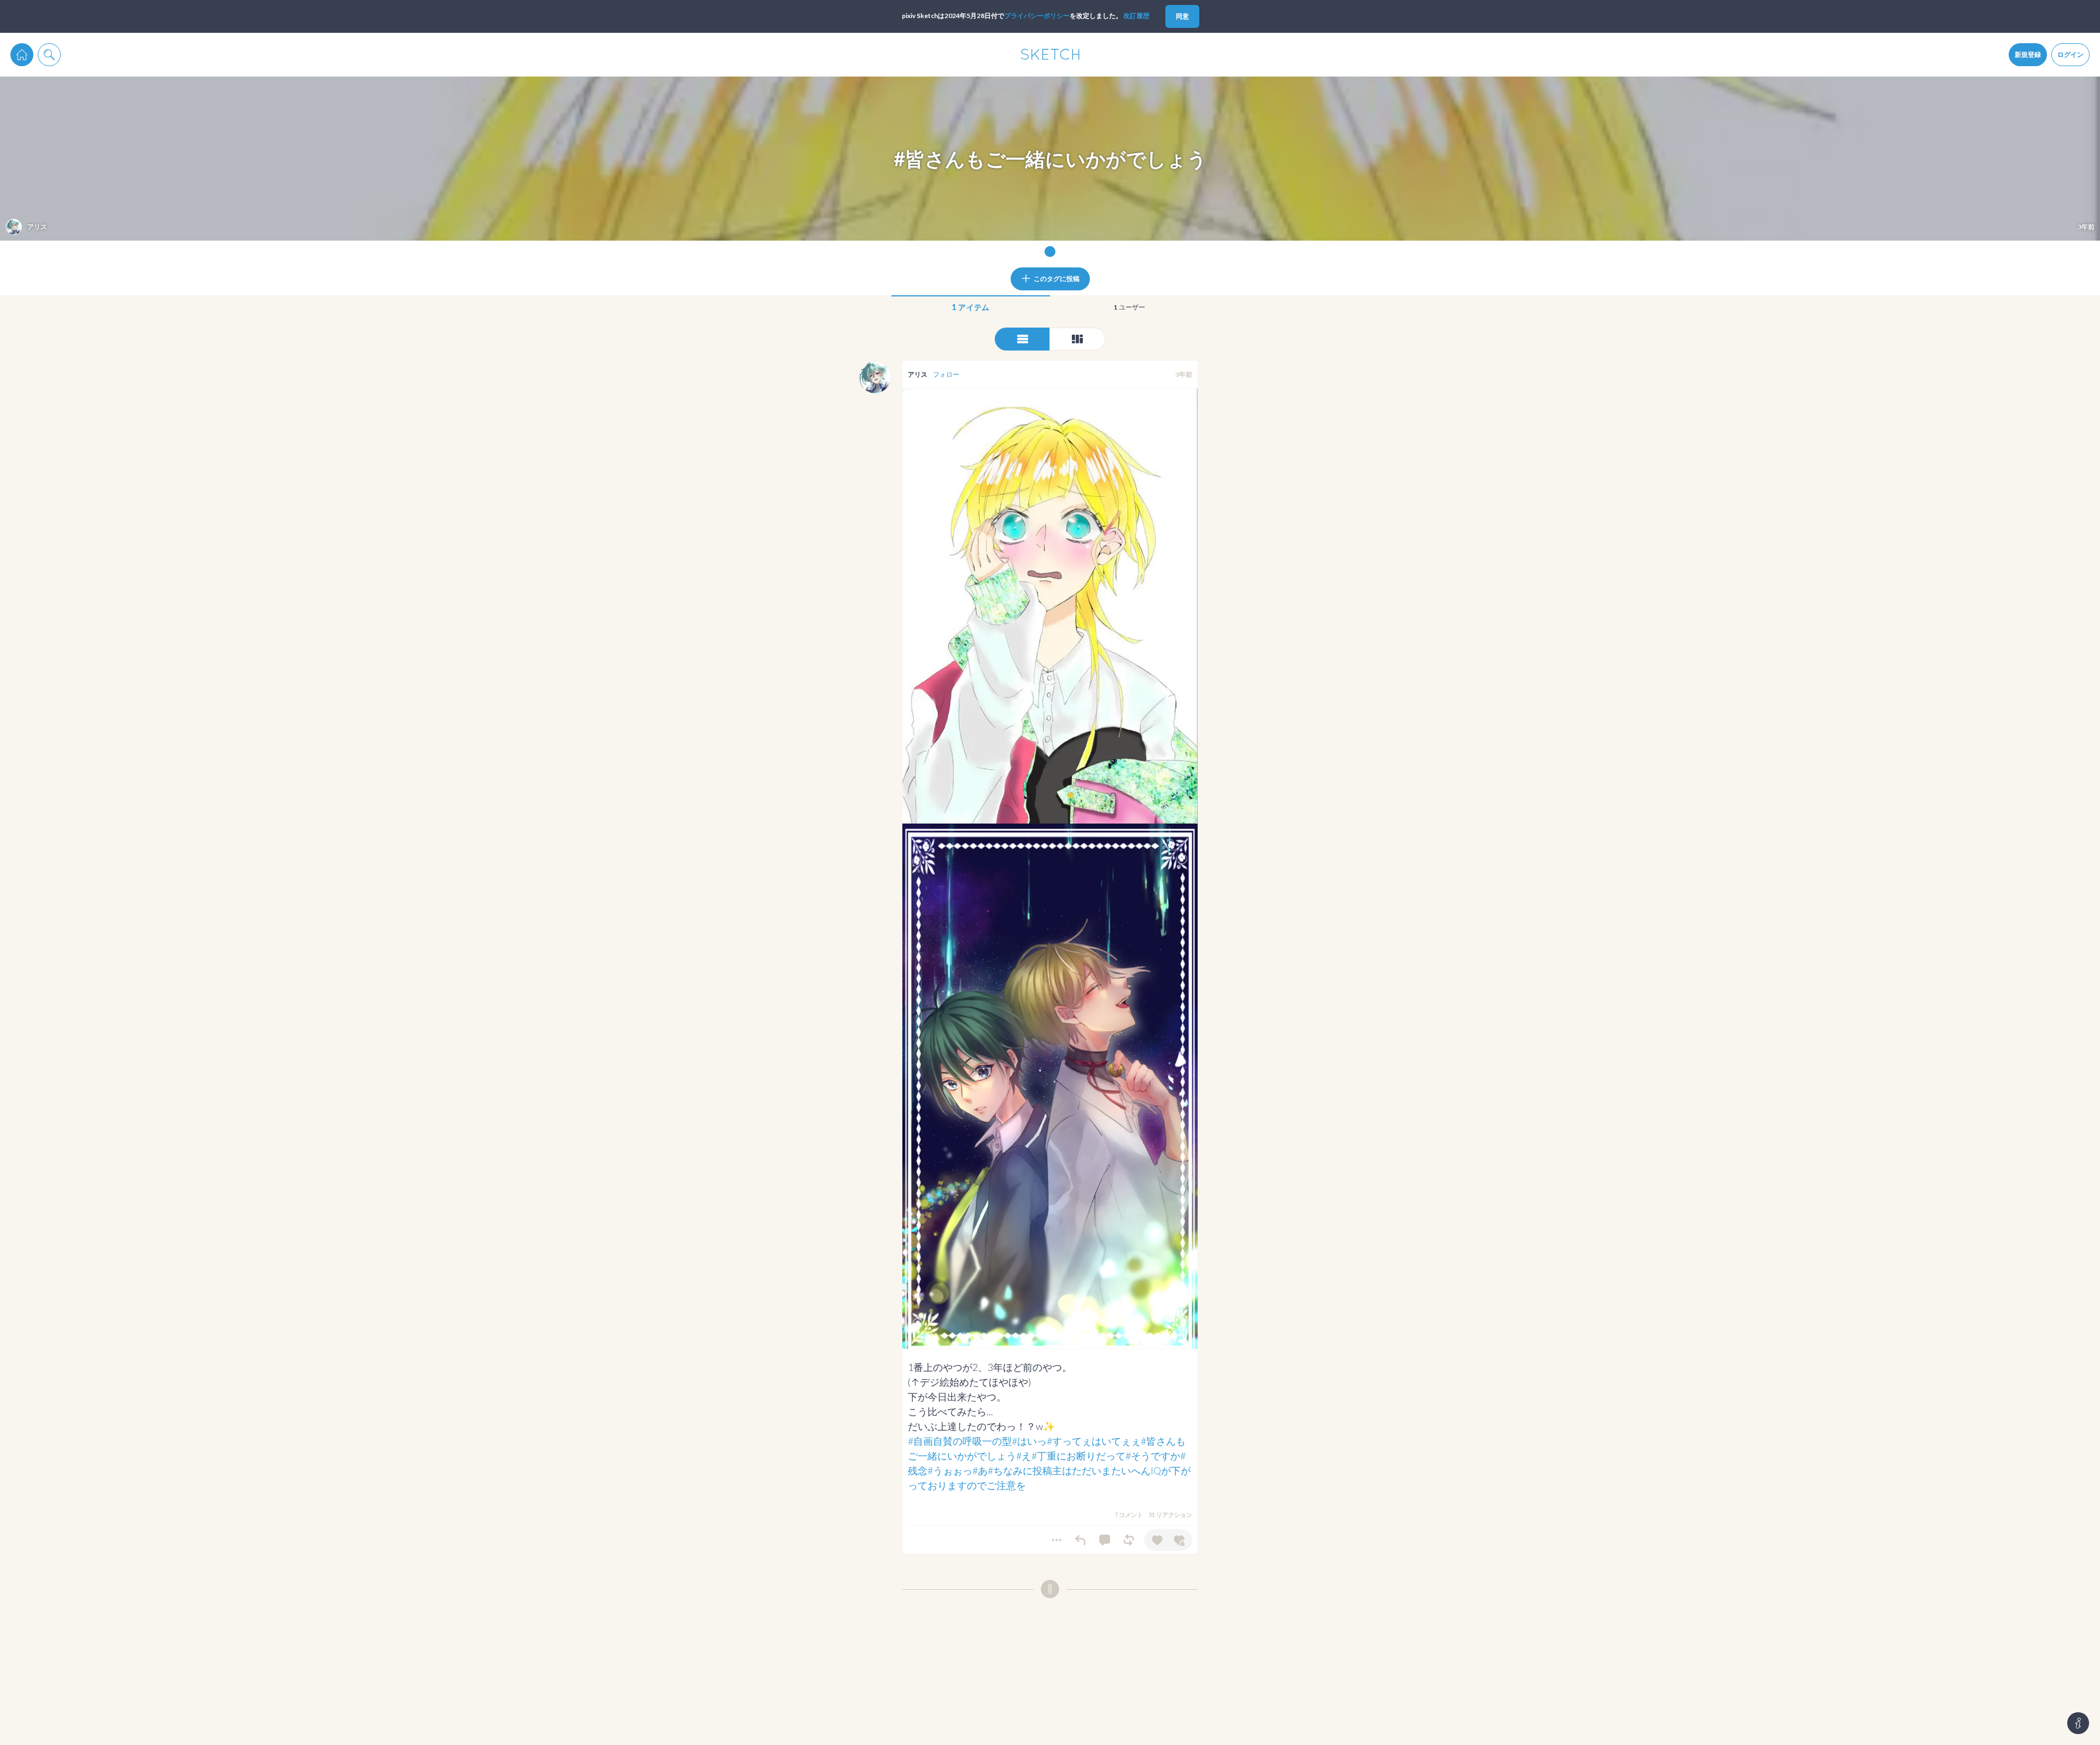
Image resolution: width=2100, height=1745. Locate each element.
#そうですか (1153, 1456)
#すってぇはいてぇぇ (1094, 1441)
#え (1024, 1456)
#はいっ (1029, 1441)
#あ (980, 1470)
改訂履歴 (1136, 16)
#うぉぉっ (950, 1470)
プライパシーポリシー (1037, 16)
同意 (1182, 16)
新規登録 (2028, 54)
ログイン (2070, 54)
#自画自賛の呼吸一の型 (960, 1441)
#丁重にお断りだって (1078, 1456)
